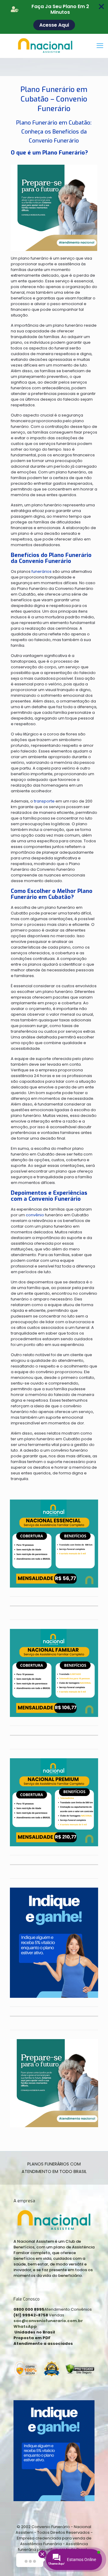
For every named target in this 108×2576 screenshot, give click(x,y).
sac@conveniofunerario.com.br (48, 2321)
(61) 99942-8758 (31, 2315)
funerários (42, 571)
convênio (35, 1215)
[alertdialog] (54, 17)
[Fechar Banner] (101, 7)
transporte (44, 801)
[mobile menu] (100, 46)
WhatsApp (25, 2326)
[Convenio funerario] (54, 46)
